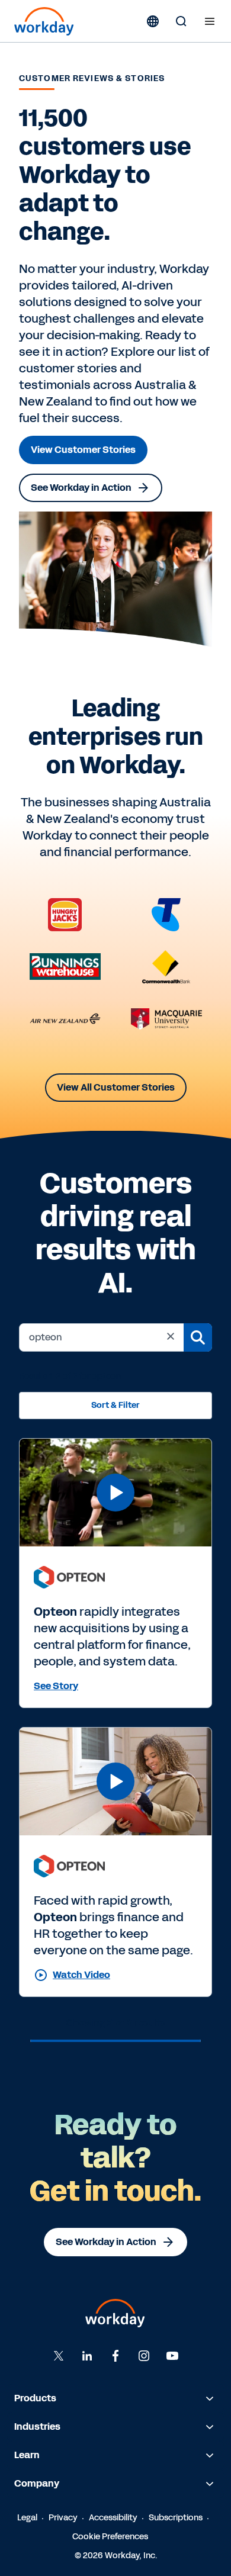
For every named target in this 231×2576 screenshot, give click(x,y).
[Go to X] (59, 2356)
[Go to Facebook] (115, 2356)
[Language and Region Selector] (153, 21)
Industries (37, 2427)
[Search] (181, 21)
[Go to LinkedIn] (87, 2356)
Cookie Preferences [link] (110, 2537)
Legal (27, 2518)
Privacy (63, 2518)
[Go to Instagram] (144, 2356)
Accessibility (113, 2518)
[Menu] (210, 21)
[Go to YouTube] (172, 2356)
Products (35, 2398)
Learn (27, 2455)
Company (37, 2483)
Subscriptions (176, 2518)
